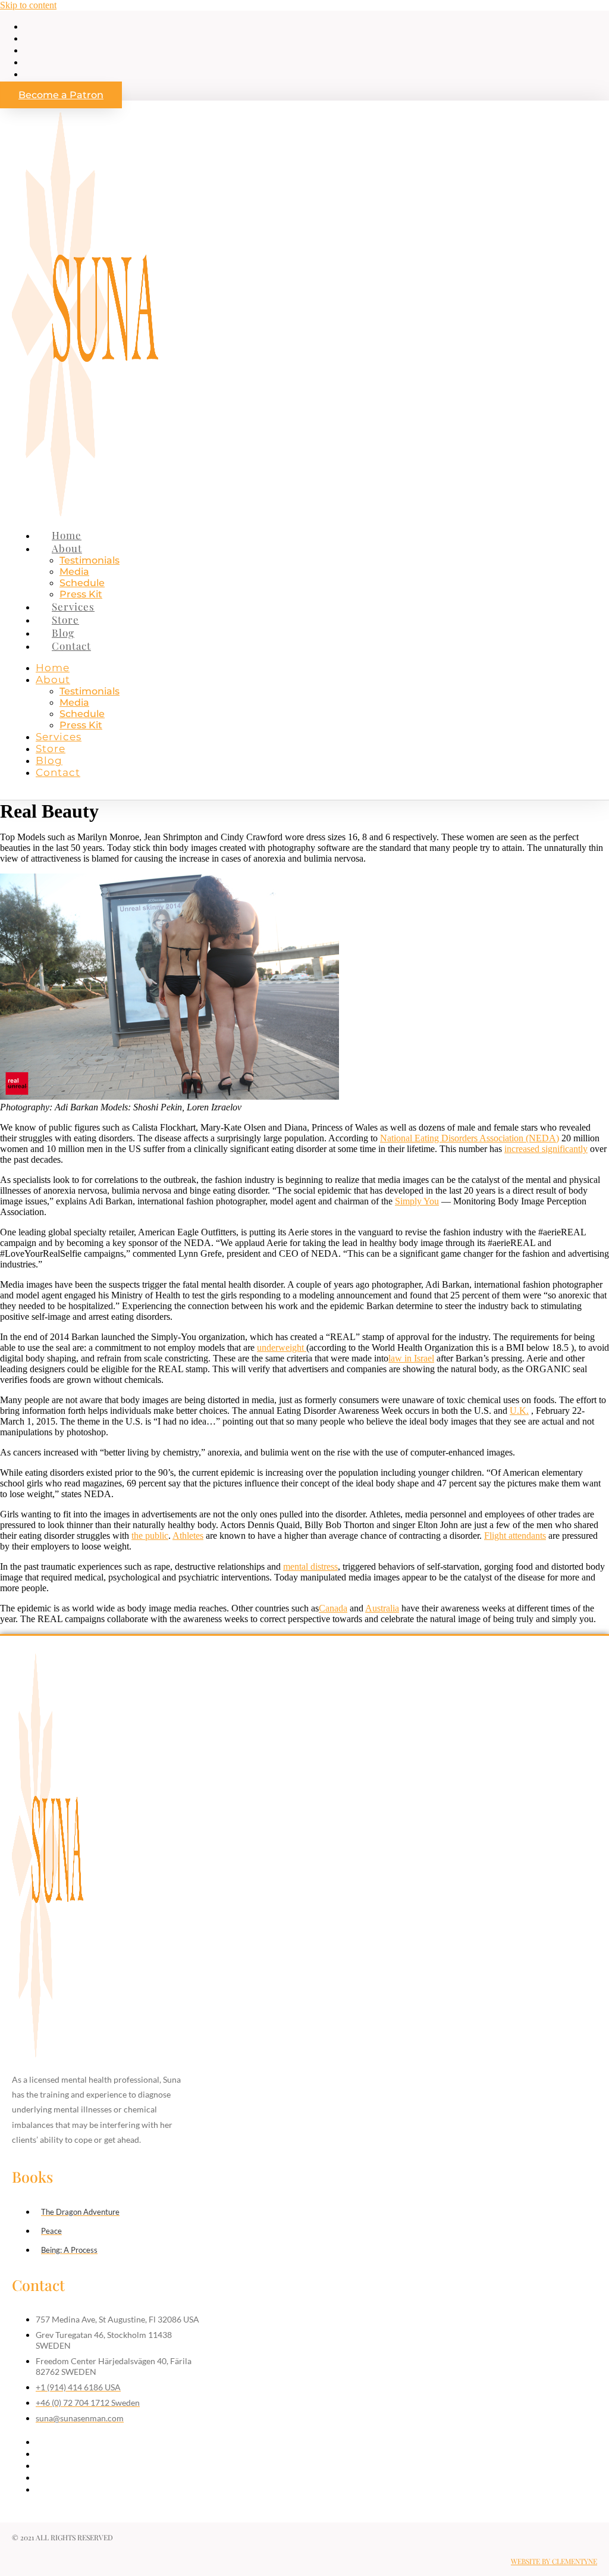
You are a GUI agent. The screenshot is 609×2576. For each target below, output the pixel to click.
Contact (71, 646)
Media (74, 572)
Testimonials (90, 560)
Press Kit (81, 594)
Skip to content (28, 5)
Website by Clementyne (554, 2561)
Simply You (417, 1201)
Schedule (82, 583)
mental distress (310, 1566)
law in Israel (411, 1358)
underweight (282, 1348)
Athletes (188, 1536)
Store (65, 619)
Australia (382, 1608)
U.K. (519, 1411)
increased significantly (546, 1149)
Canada (333, 1608)
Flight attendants (515, 1536)
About (67, 548)
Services (73, 606)
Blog (63, 633)
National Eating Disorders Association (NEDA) (470, 1138)
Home (67, 535)
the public (150, 1536)
